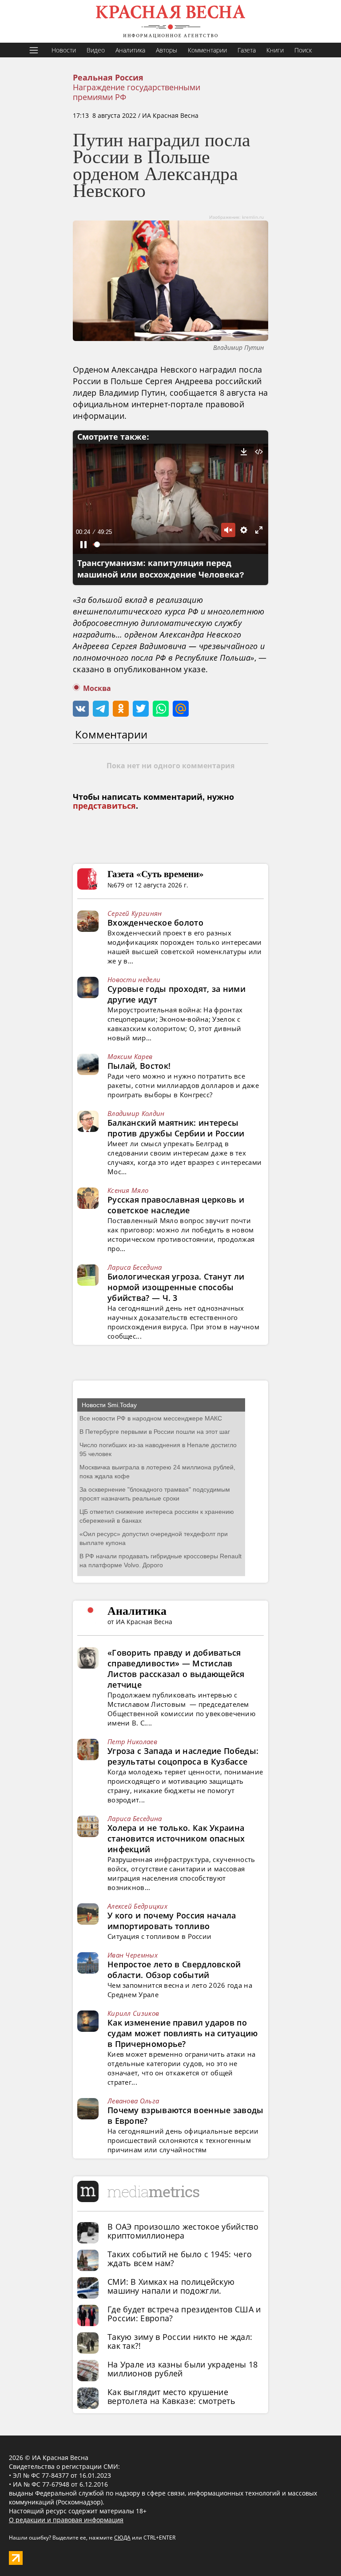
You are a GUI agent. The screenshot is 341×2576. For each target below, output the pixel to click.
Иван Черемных (133, 1955)
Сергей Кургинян (135, 913)
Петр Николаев (132, 1741)
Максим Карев (130, 1056)
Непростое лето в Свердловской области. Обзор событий (174, 1970)
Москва (97, 688)
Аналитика (130, 50)
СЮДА (122, 2538)
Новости (64, 50)
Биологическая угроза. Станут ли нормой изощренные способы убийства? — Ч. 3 (176, 1287)
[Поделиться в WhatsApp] (161, 709)
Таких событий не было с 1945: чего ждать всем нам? (180, 2259)
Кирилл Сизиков (133, 2013)
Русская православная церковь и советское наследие (176, 1205)
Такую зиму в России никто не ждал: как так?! (180, 2341)
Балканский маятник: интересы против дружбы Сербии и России (176, 1128)
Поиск (303, 50)
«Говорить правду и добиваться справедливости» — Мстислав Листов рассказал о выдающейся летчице (176, 1669)
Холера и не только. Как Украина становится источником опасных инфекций (176, 1838)
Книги (275, 50)
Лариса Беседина (135, 1267)
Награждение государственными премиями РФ (137, 92)
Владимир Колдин (136, 1113)
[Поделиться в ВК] (81, 709)
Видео (96, 50)
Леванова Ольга (133, 2101)
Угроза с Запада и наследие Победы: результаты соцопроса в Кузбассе (183, 1756)
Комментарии (207, 50)
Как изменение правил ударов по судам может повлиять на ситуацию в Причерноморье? (183, 2033)
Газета (247, 50)
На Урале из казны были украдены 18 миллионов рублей (182, 2369)
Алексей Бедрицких (137, 1906)
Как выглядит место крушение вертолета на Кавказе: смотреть (171, 2396)
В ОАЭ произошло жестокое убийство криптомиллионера (183, 2231)
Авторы (167, 50)
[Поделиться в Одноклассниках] (121, 709)
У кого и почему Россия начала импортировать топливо (172, 1921)
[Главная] (170, 21)
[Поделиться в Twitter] (141, 709)
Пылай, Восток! (139, 1066)
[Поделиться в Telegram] (101, 709)
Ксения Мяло (128, 1190)
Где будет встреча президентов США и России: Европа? (184, 2314)
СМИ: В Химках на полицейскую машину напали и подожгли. (171, 2286)
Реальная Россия (108, 78)
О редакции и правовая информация (66, 2520)
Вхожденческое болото (155, 923)
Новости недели (134, 979)
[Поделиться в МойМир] (181, 709)
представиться (104, 806)
